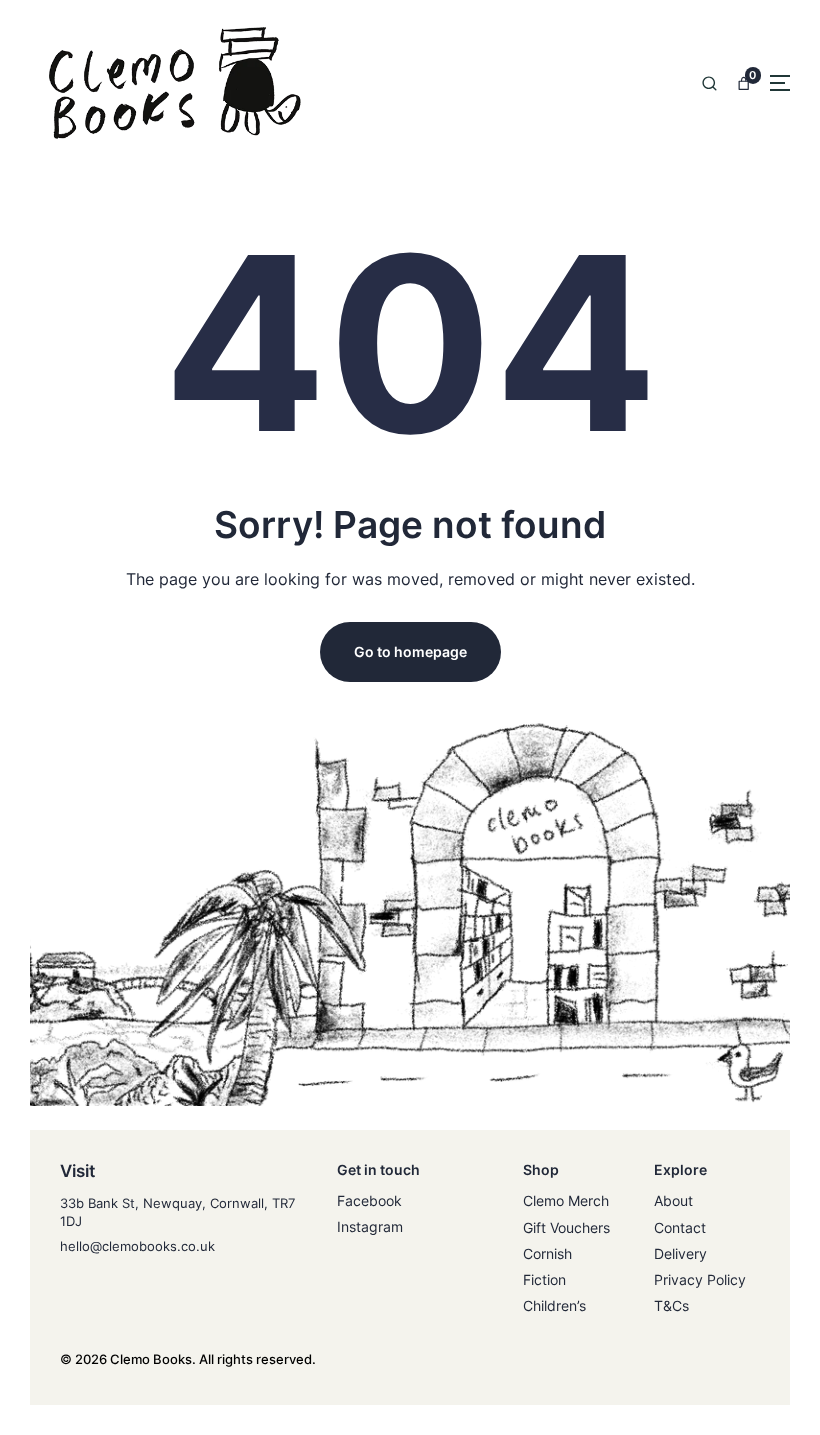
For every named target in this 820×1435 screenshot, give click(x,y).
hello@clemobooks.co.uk (137, 1246)
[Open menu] (780, 83)
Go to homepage (410, 651)
